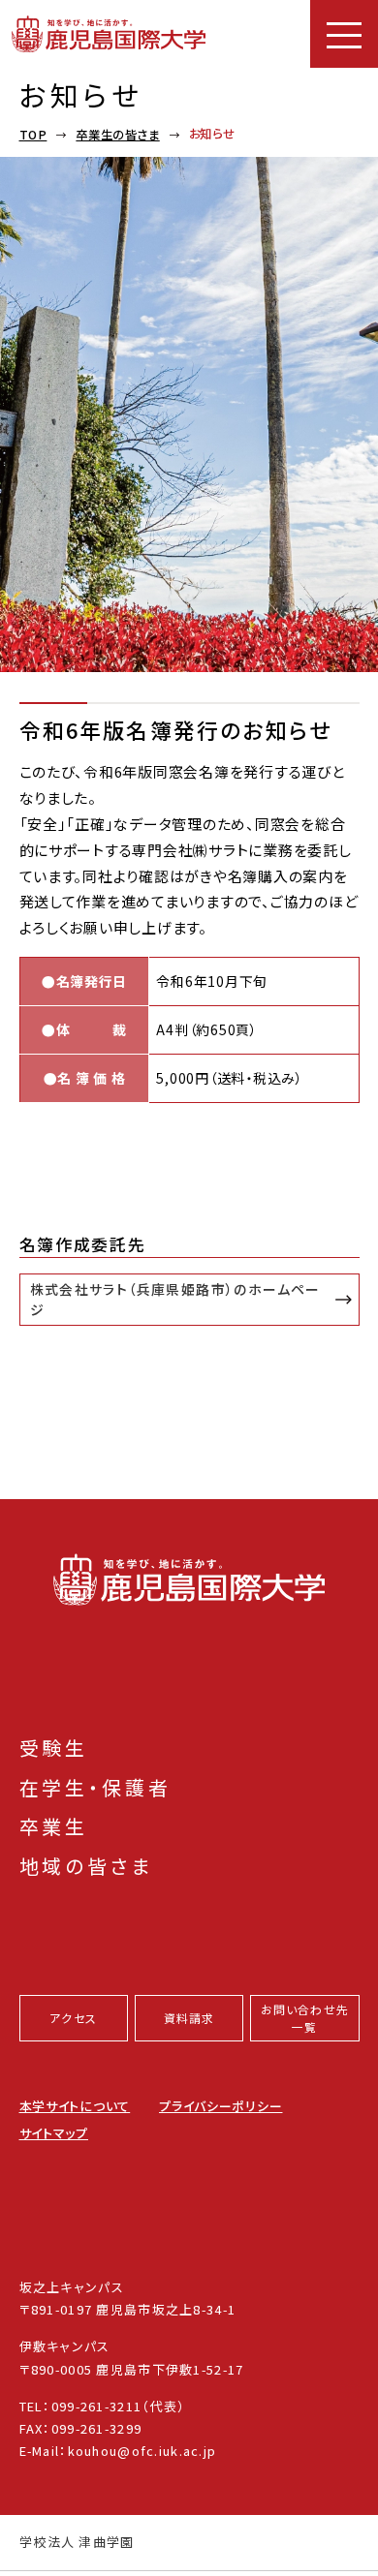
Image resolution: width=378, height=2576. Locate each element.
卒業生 (54, 1826)
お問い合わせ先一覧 (305, 2018)
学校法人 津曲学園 (77, 2543)
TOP (33, 135)
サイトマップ (54, 2133)
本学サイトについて (75, 2106)
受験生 (54, 1748)
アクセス (73, 2018)
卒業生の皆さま (117, 135)
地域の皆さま (87, 1866)
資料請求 (189, 2018)
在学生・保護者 (96, 1787)
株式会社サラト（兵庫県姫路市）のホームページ (175, 1299)
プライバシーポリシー (220, 2106)
